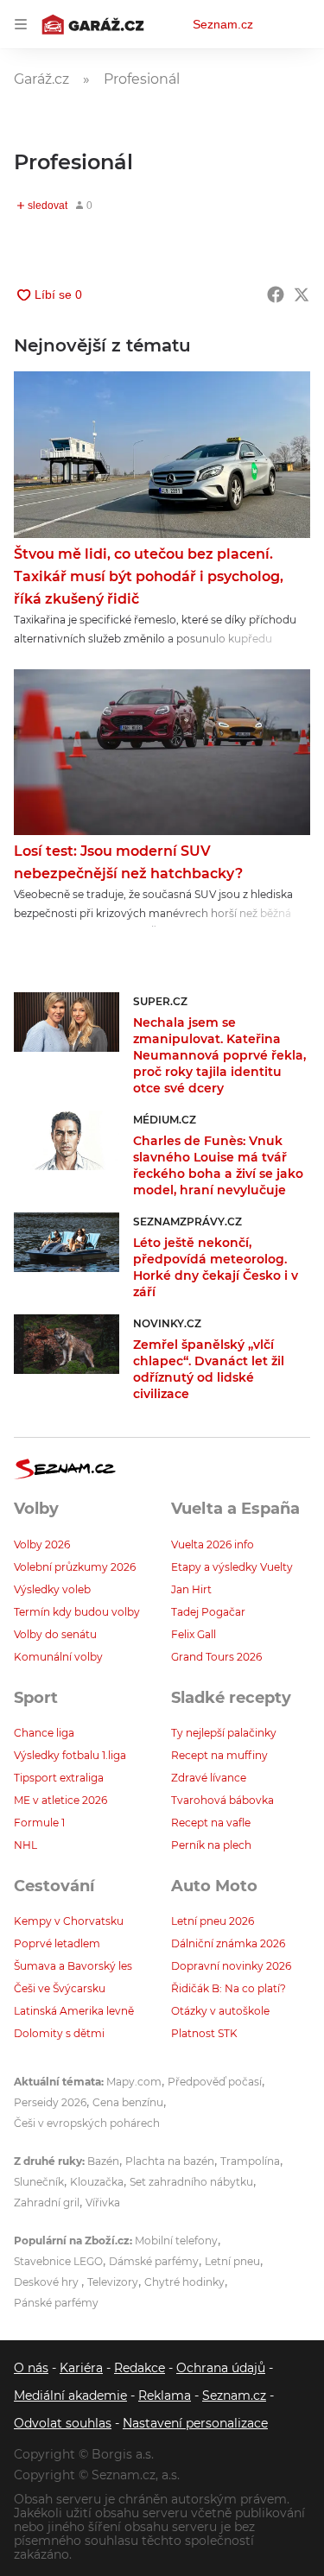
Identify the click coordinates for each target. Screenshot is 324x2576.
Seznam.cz (223, 24)
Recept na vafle (211, 1823)
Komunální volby (58, 1657)
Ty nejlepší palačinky (224, 1733)
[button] (162, 455)
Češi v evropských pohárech (87, 2123)
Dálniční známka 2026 (228, 1943)
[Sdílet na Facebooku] (276, 294)
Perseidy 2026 (50, 2102)
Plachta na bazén (170, 2161)
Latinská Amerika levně (74, 2011)
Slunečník (39, 2182)
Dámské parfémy (154, 2261)
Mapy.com (134, 2082)
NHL (25, 1845)
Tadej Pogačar (208, 1612)
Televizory (113, 2282)
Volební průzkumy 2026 (75, 1567)
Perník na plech (211, 1845)
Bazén (103, 2161)
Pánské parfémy (56, 2303)
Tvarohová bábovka (222, 1800)
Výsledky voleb (52, 1589)
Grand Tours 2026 (216, 1657)
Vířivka (103, 2203)
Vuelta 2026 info (213, 1544)
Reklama (165, 2396)
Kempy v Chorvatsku (69, 1921)
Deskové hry (48, 2282)
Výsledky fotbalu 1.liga (70, 1755)
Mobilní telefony (176, 2241)
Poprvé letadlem (57, 1943)
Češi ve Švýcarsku (60, 1988)
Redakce (140, 2368)
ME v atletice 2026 (60, 1800)
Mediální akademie (70, 2396)
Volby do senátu (55, 1634)
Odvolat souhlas (63, 2423)
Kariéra (81, 2368)
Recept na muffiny (219, 1755)
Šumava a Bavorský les (73, 1966)
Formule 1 (39, 1823)
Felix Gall (194, 1634)
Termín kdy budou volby (77, 1612)
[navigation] (21, 24)
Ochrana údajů (221, 2368)
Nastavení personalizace (195, 2423)
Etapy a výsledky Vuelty (232, 1567)
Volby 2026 (42, 1544)
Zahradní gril (47, 2203)
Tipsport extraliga (59, 1778)
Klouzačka (97, 2182)
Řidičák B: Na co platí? (229, 1988)
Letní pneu (232, 2261)
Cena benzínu (128, 2102)
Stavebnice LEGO (58, 2261)
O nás (31, 2368)
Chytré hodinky (184, 2282)
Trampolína (250, 2161)
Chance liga (44, 1733)
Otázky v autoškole (220, 2011)
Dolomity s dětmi (59, 2033)
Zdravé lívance (209, 1778)
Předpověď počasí (215, 2082)
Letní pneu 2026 (213, 1921)
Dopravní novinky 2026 (231, 1966)
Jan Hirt (191, 1589)
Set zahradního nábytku (191, 2182)
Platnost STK (204, 2033)
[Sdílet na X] (302, 294)
